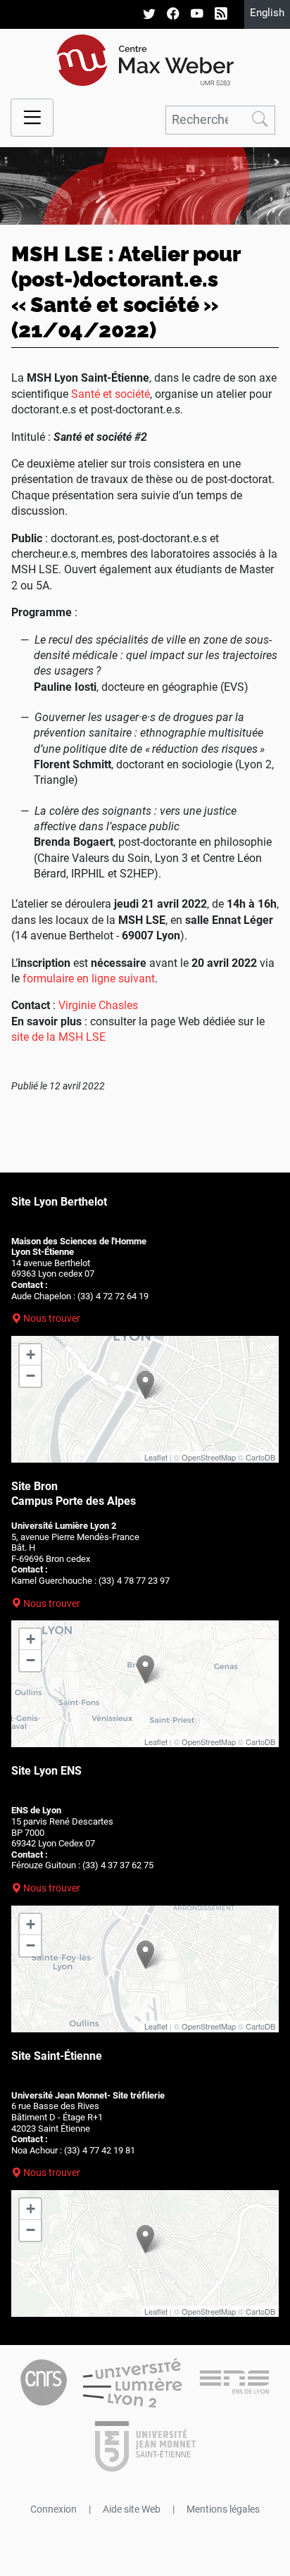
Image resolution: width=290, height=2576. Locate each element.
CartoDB (260, 1457)
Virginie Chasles (98, 1005)
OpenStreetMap (209, 1457)
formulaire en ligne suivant (89, 978)
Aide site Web (132, 2509)
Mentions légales (223, 2509)
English (267, 13)
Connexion (53, 2509)
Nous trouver (52, 1318)
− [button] (31, 1376)
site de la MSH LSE (58, 1037)
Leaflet (156, 1457)
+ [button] (31, 1355)
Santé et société (111, 394)
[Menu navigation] (32, 118)
